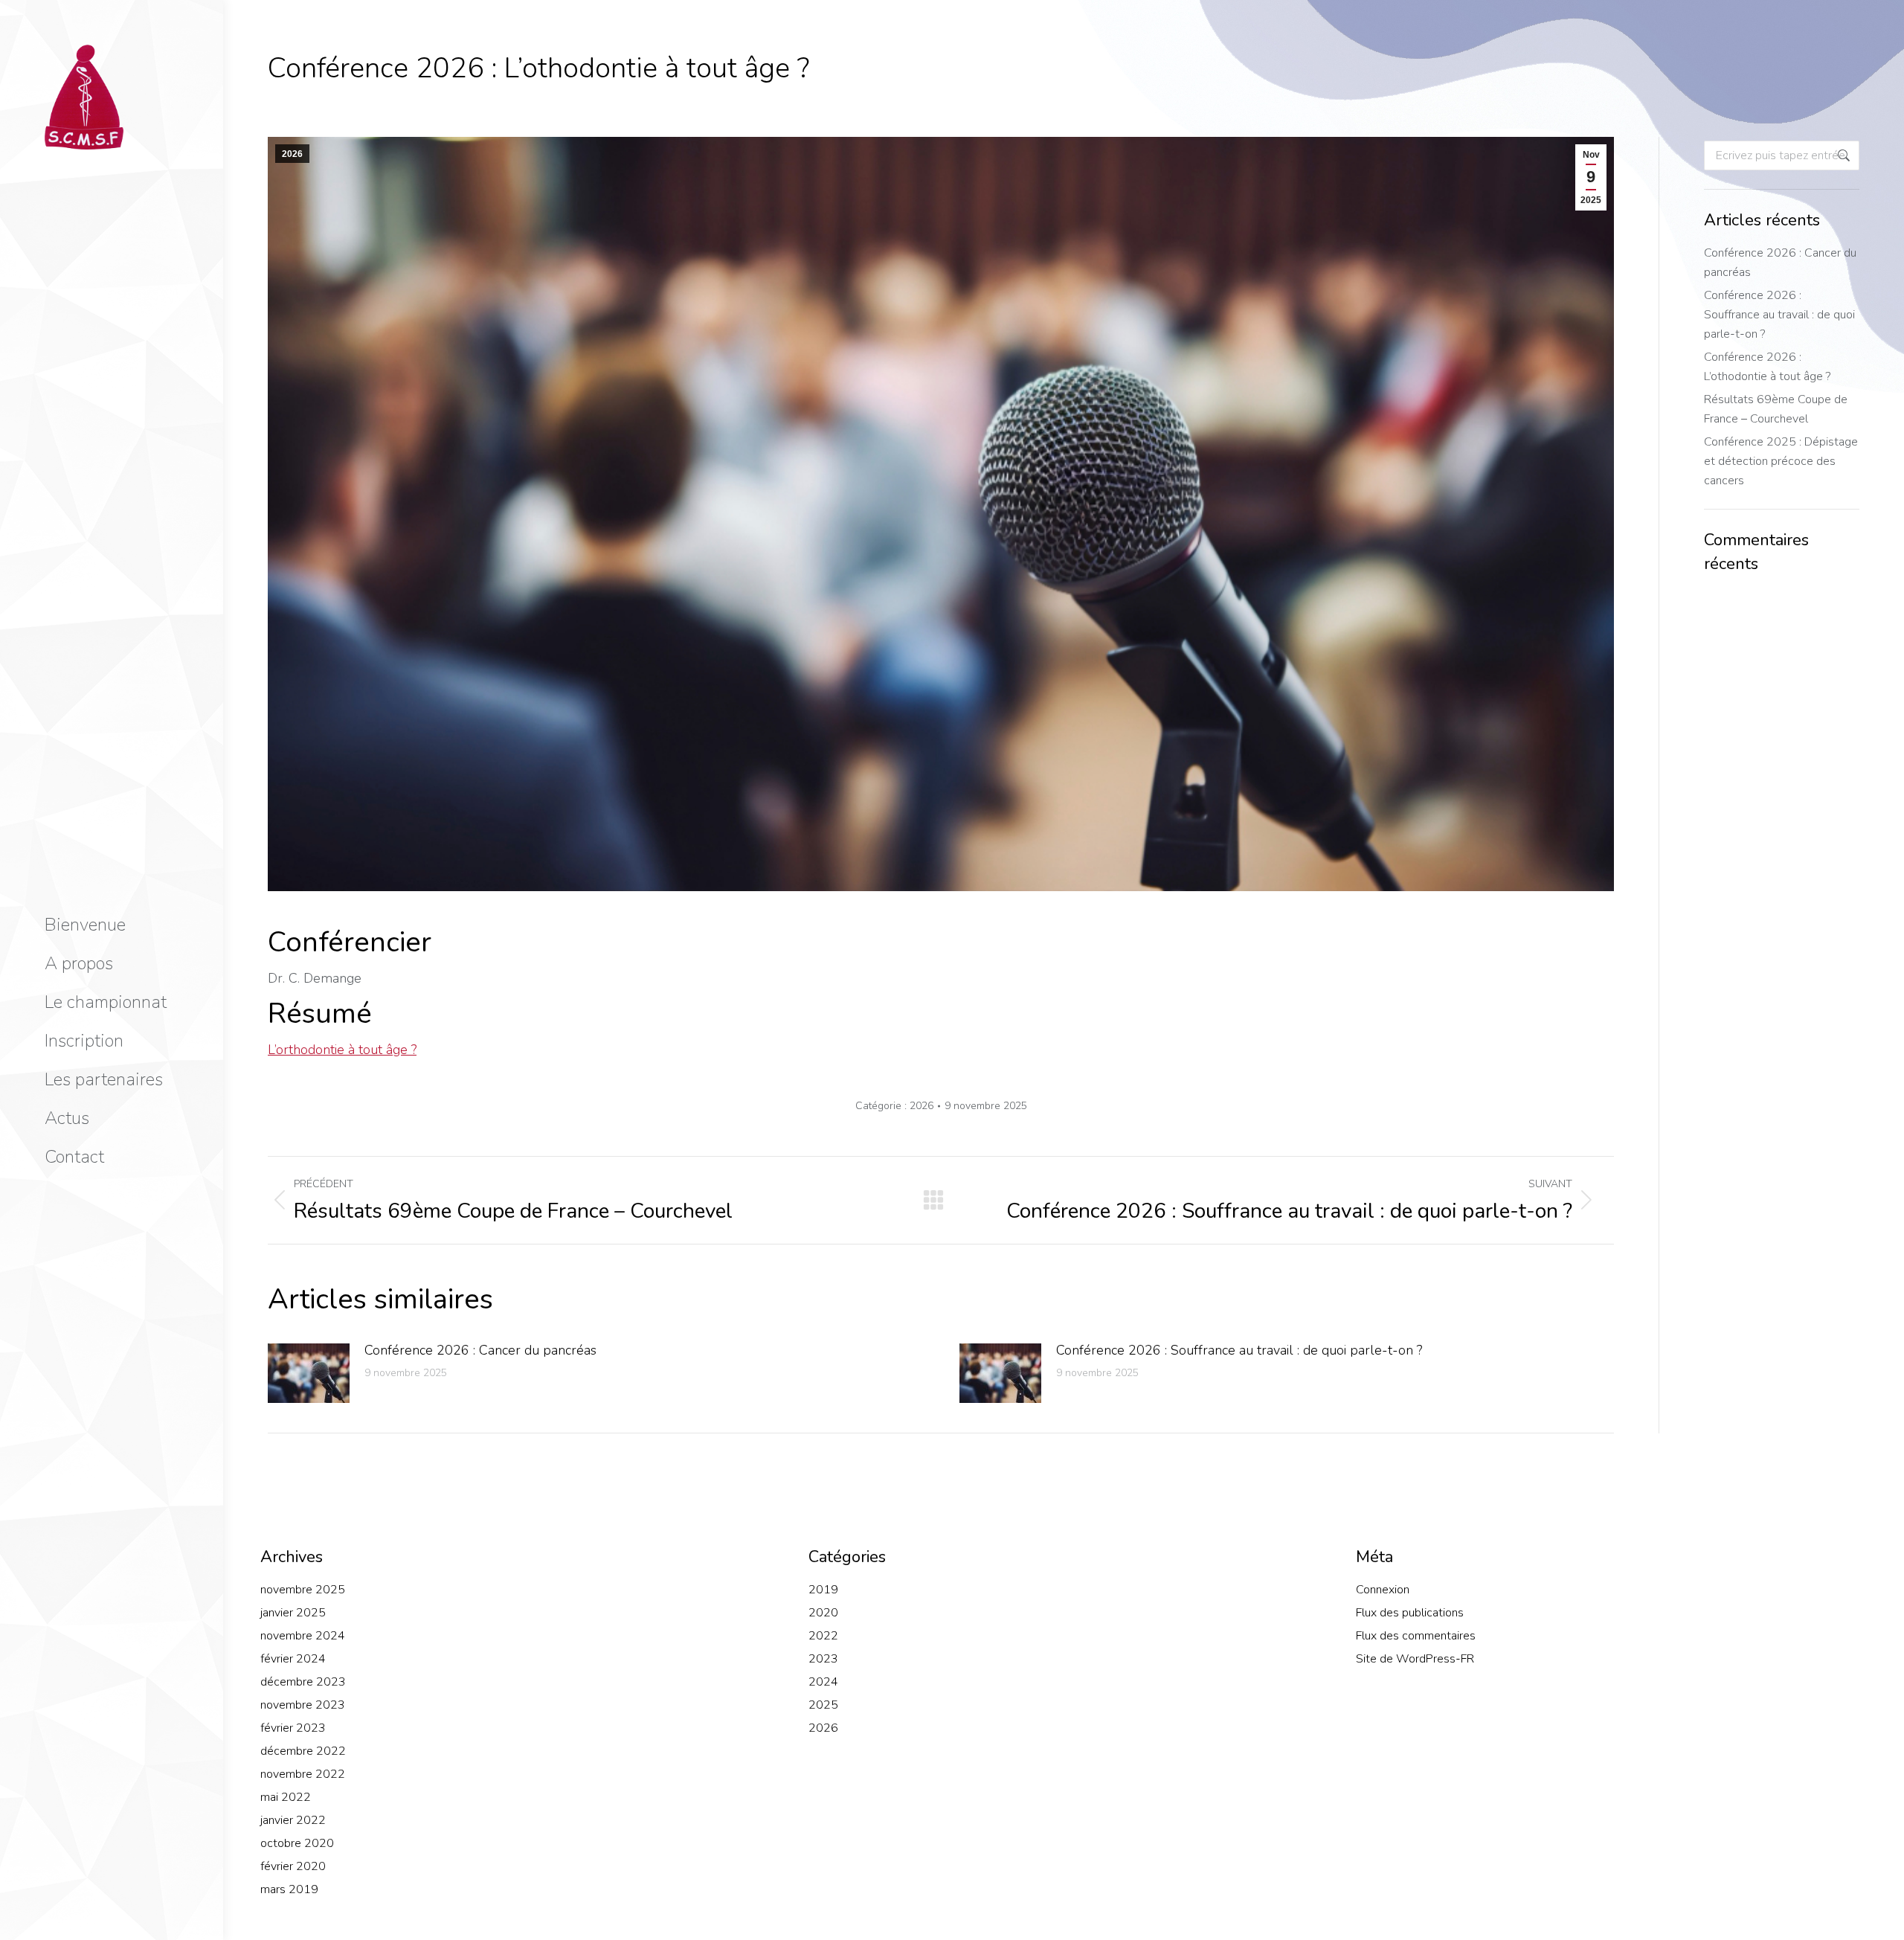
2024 (823, 1682)
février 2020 (293, 1866)
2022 (823, 1636)
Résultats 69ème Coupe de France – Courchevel (1776, 409)
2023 (823, 1659)
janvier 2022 (293, 1820)
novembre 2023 (303, 1705)
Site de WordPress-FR (1415, 1659)
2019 (823, 1590)
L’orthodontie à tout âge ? (342, 1050)
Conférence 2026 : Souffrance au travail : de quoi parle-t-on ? (1239, 1350)
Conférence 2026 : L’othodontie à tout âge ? (1767, 367)
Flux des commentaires (1416, 1636)
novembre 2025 (303, 1590)
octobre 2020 (297, 1843)
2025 (823, 1705)
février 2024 (293, 1659)
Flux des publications (1410, 1613)
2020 (823, 1613)
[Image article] (309, 1373)
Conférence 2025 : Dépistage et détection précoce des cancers (1781, 461)
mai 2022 (286, 1797)
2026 (292, 154)
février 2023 (293, 1728)
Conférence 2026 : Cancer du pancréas (480, 1350)
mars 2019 (289, 1889)
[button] (1682, 13)
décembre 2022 (303, 1751)
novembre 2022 (303, 1774)
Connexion (1383, 1590)
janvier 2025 (293, 1613)
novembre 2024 (303, 1636)
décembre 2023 (303, 1682)
